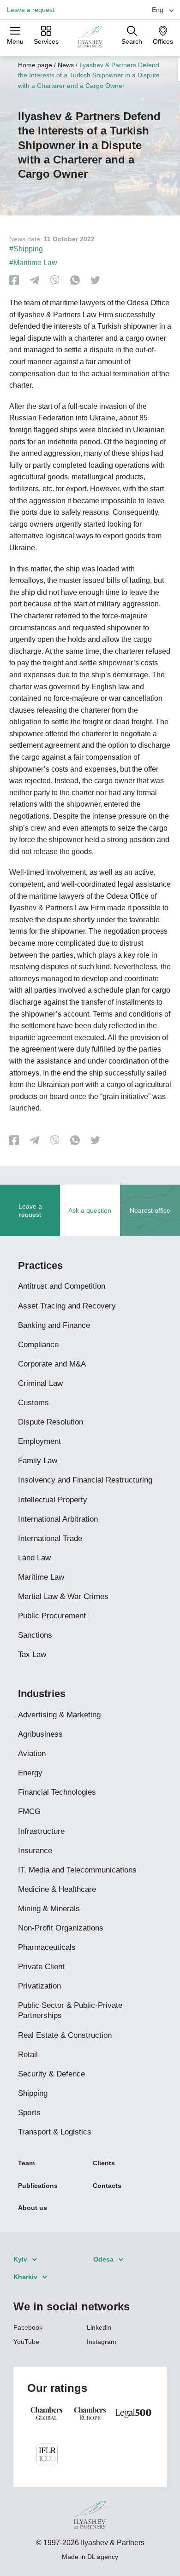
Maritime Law (41, 1577)
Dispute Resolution (51, 1422)
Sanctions (35, 1635)
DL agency (103, 2557)
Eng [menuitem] (158, 10)
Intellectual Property (53, 1500)
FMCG (29, 1811)
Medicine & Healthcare (57, 1889)
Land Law (34, 1558)
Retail (28, 2055)
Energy (30, 1773)
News (66, 65)
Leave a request (31, 10)
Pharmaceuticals (47, 1947)
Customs (33, 1403)
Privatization (39, 1986)
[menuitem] (159, 9)
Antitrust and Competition (62, 1286)
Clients (104, 2163)
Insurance (35, 1851)
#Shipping (26, 249)
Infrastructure (41, 1831)
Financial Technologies (57, 1792)
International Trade (50, 1538)
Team (26, 2163)
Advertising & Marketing (59, 1715)
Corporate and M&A (52, 1364)
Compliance (38, 1345)
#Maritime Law (33, 263)
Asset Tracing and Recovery (67, 1306)
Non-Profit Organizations (61, 1928)
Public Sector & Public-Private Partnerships (70, 2010)
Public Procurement (52, 1616)
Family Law (38, 1461)
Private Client (41, 1967)
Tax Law (32, 1654)
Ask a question (90, 1210)
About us (33, 2208)
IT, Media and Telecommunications (77, 1870)
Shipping (33, 2093)
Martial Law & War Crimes (63, 1596)
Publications (38, 2186)
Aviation (32, 1753)
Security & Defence (51, 2074)
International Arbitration (58, 1519)
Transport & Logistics (55, 2132)
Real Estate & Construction (65, 2035)
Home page (35, 65)
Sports (29, 2113)
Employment (39, 1441)
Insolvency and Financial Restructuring (85, 1480)
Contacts (107, 2186)
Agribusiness (40, 1734)
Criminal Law (40, 1383)
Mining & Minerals (49, 1909)
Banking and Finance (54, 1325)
